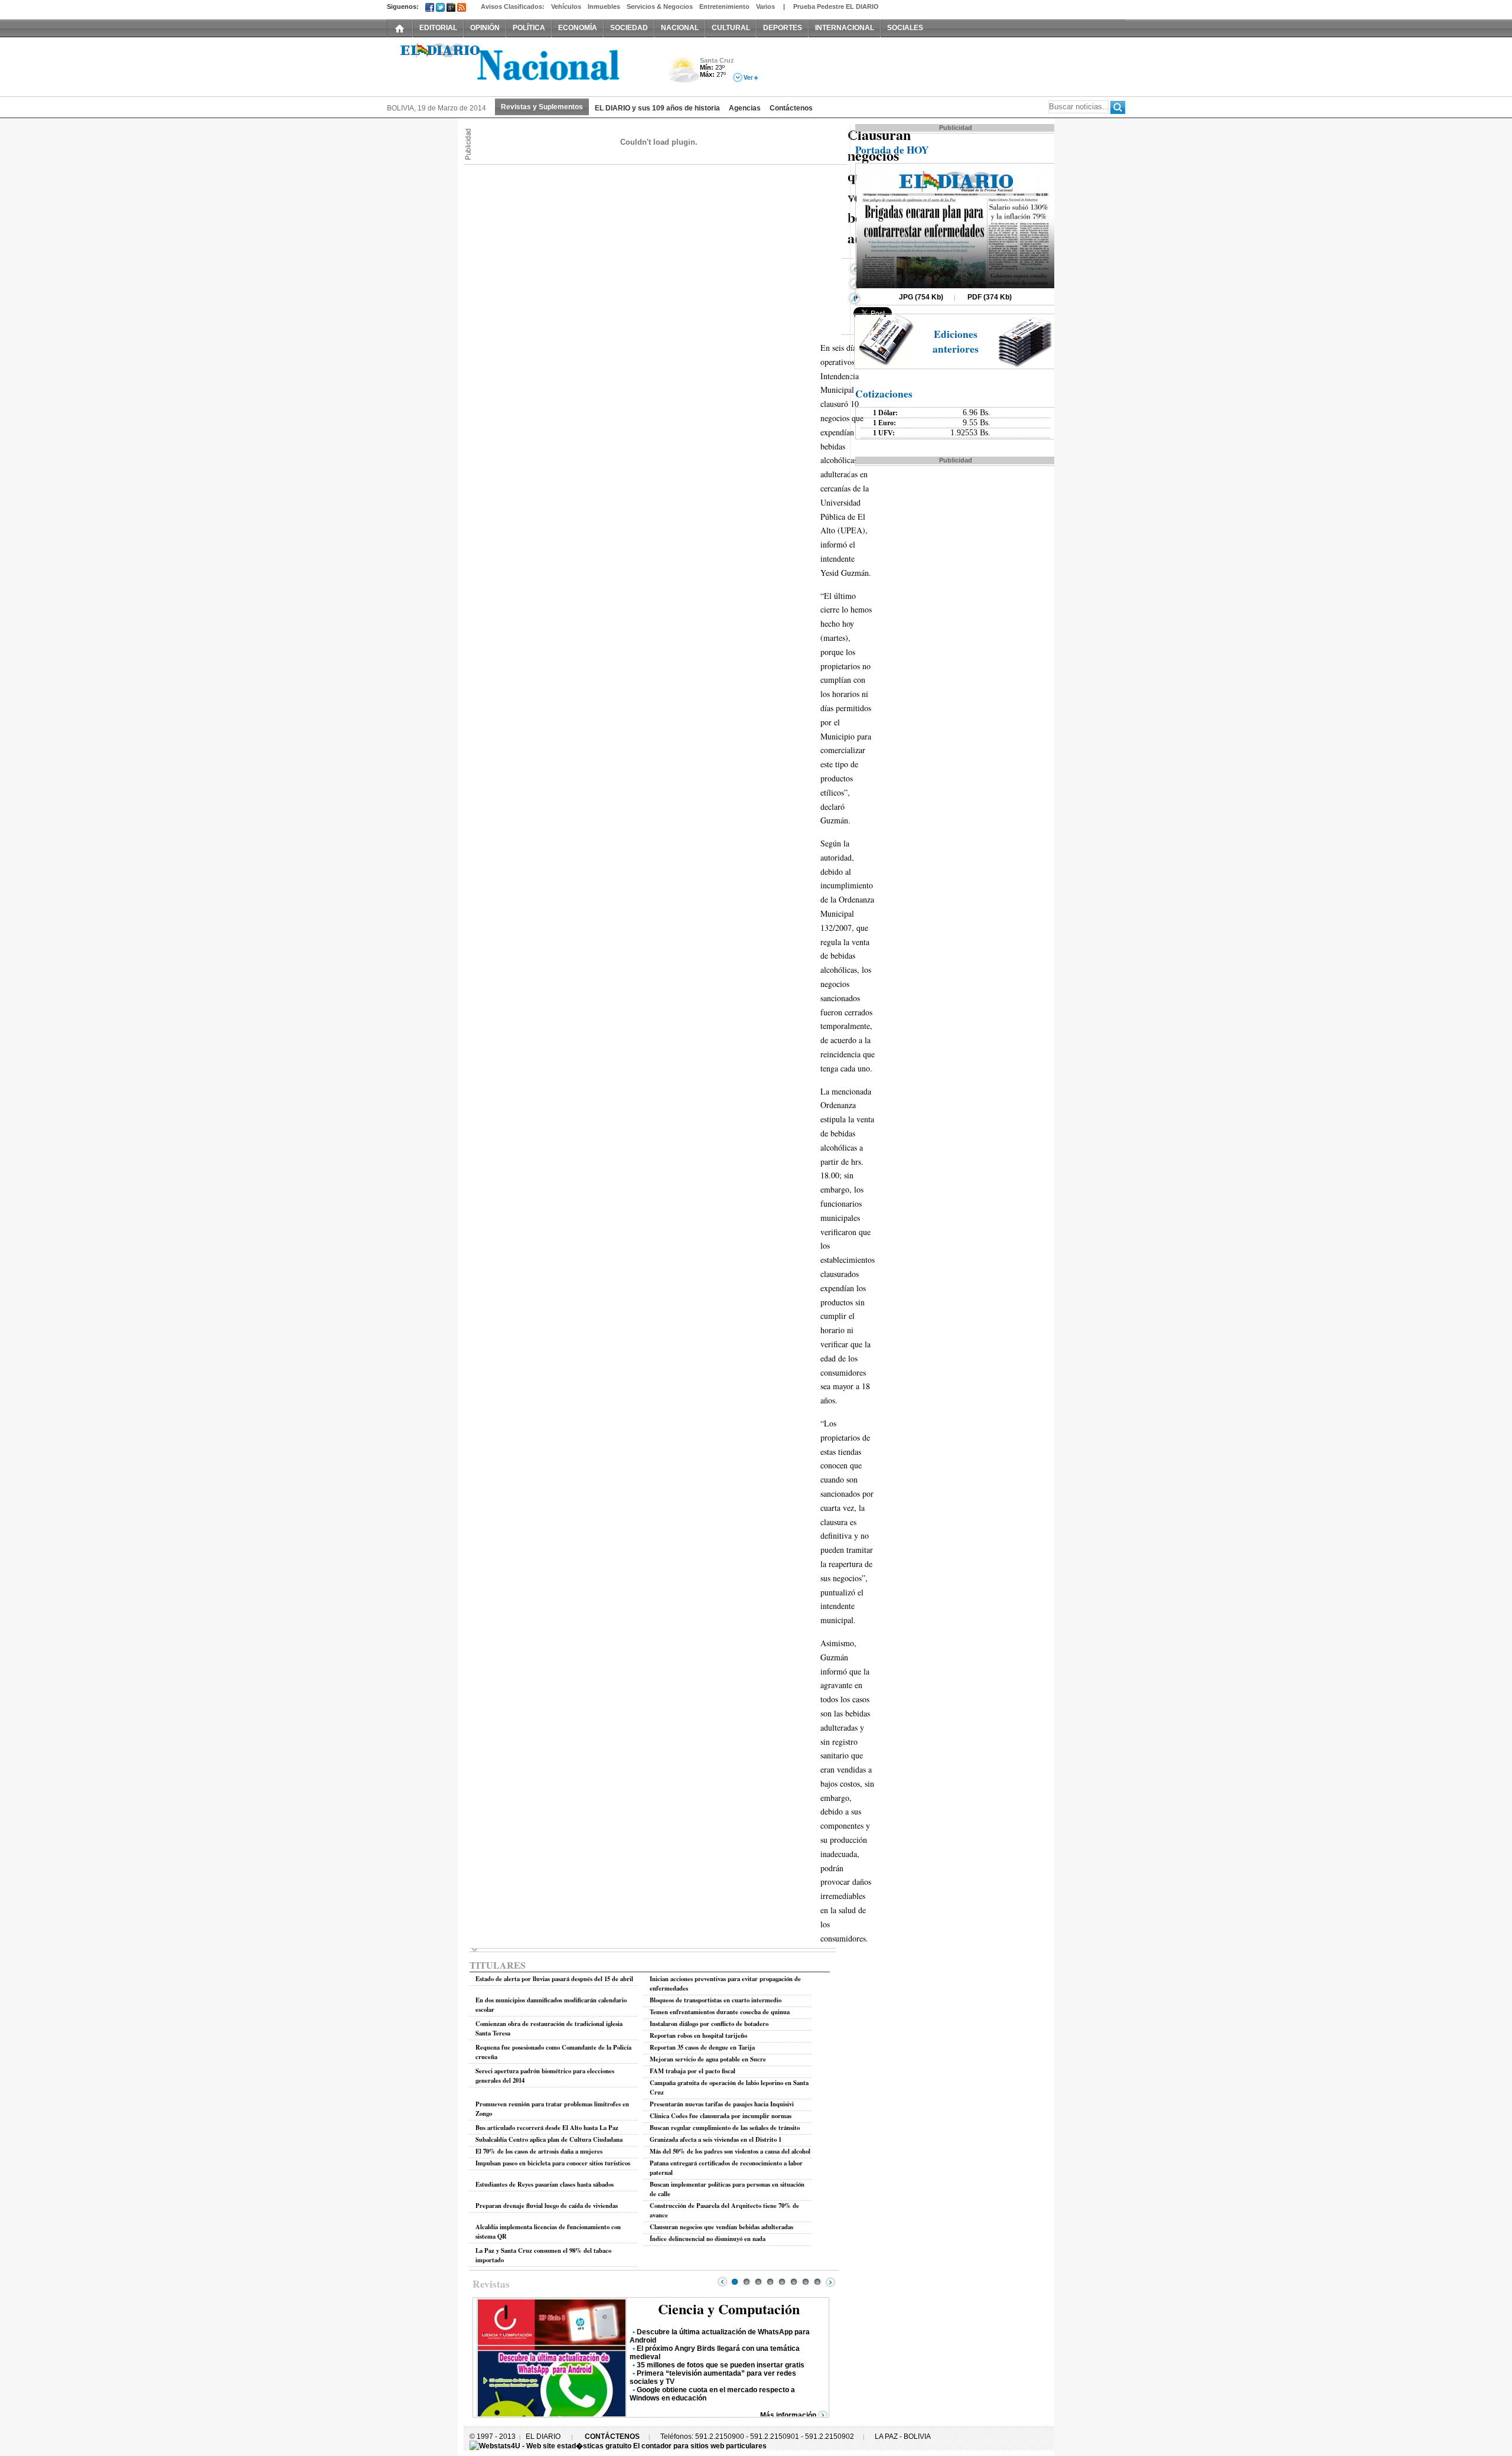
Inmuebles (604, 6)
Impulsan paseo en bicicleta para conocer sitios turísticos (553, 2163)
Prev (722, 2282)
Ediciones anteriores (956, 341)
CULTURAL (731, 28)
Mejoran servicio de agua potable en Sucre (708, 2059)
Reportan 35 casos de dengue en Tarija (702, 2047)
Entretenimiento (724, 6)
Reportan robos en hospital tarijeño (698, 2035)
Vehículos (566, 6)
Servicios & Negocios (660, 6)
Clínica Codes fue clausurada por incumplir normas (721, 2116)
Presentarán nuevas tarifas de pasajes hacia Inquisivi (722, 2104)
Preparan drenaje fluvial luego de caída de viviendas (547, 2206)
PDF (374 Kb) (990, 297)
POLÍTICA (529, 28)
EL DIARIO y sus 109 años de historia (657, 108)
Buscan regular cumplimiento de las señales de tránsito (725, 2128)
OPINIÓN (485, 28)
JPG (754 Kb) (921, 297)
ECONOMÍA (578, 28)
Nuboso (684, 73)
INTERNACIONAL (845, 28)
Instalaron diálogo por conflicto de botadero (709, 2024)
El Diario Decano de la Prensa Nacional (520, 66)
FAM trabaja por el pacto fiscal (693, 2071)
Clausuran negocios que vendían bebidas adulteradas (721, 2227)
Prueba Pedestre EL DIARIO (836, 6)
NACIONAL (680, 28)
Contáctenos (791, 108)
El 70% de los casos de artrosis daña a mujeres (539, 2151)
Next (830, 2282)
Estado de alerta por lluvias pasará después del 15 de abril (554, 1979)
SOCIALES (905, 28)
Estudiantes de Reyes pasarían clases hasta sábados (545, 2184)
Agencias (745, 108)
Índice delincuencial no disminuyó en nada (708, 2239)
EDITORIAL (438, 28)
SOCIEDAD (629, 28)
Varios (765, 6)
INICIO (400, 28)
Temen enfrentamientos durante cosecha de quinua (720, 2012)
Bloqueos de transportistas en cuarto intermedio (716, 2000)
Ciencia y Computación (729, 2309)
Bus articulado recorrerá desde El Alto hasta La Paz (547, 2128)
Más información (788, 2415)
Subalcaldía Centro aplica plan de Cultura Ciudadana (549, 2139)
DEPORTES (783, 28)
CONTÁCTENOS (612, 2437)
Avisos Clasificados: (513, 6)
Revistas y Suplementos (542, 107)
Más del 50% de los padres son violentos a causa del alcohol (730, 2151)
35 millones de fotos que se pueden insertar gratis (721, 2365)
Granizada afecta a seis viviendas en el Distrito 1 (716, 2139)
